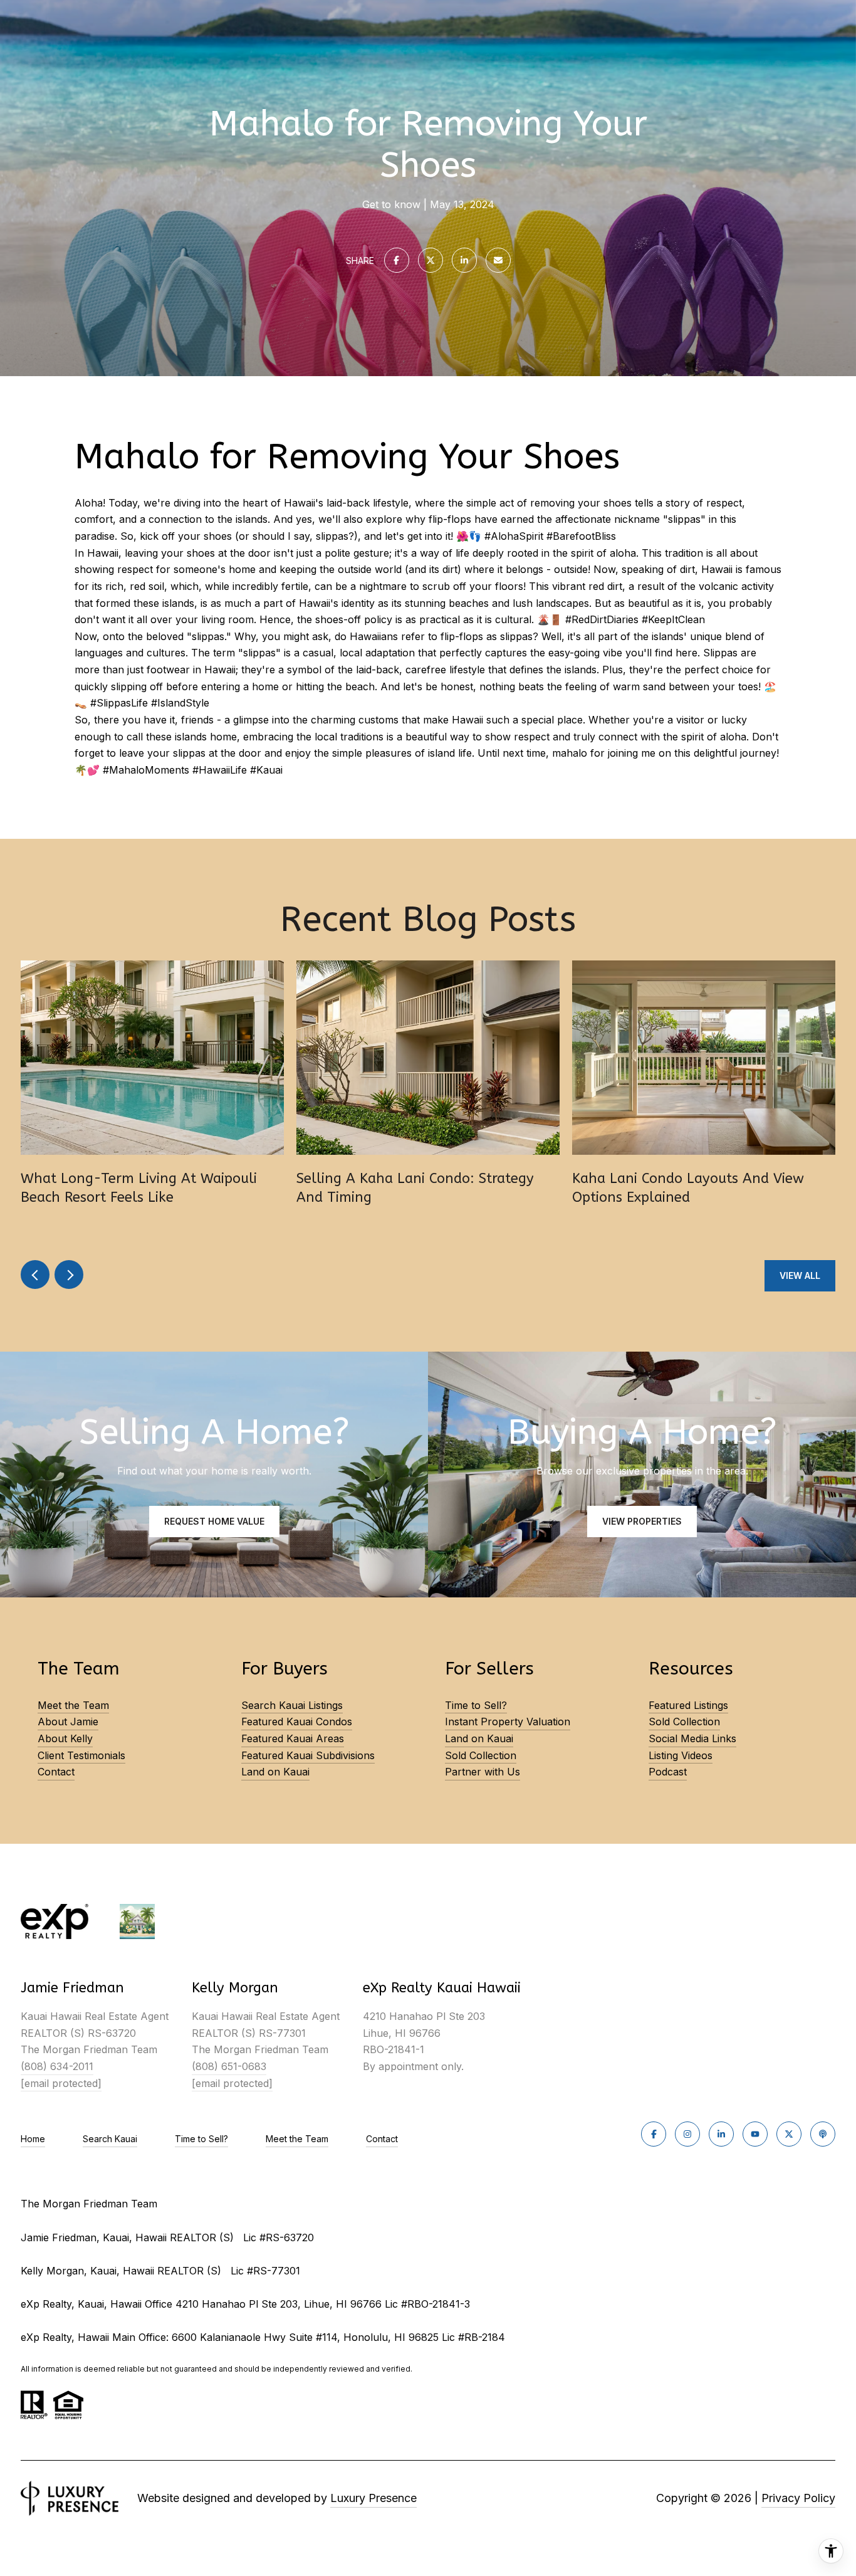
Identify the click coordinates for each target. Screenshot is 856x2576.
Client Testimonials (81, 1755)
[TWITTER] (789, 2134)
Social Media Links (692, 1738)
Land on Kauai (275, 1772)
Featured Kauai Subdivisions (308, 1755)
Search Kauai (110, 2139)
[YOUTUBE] (755, 2134)
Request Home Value (214, 1521)
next (69, 1275)
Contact (56, 1772)
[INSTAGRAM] (687, 2134)
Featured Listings (688, 1705)
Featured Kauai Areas (293, 1738)
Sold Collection (481, 1755)
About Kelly (65, 1738)
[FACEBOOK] (654, 2134)
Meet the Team (73, 1705)
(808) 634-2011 (57, 2066)
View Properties (642, 1521)
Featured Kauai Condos (297, 1722)
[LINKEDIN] (721, 2134)
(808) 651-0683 (229, 2066)
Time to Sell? (476, 1705)
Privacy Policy (798, 2498)
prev (35, 1275)
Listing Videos (681, 1755)
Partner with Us (483, 1772)
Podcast (668, 1772)
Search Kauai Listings (292, 1705)
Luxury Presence (373, 2498)
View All (800, 1275)
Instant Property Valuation (508, 1722)
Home (33, 2139)
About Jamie (68, 1722)
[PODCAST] (823, 2134)
